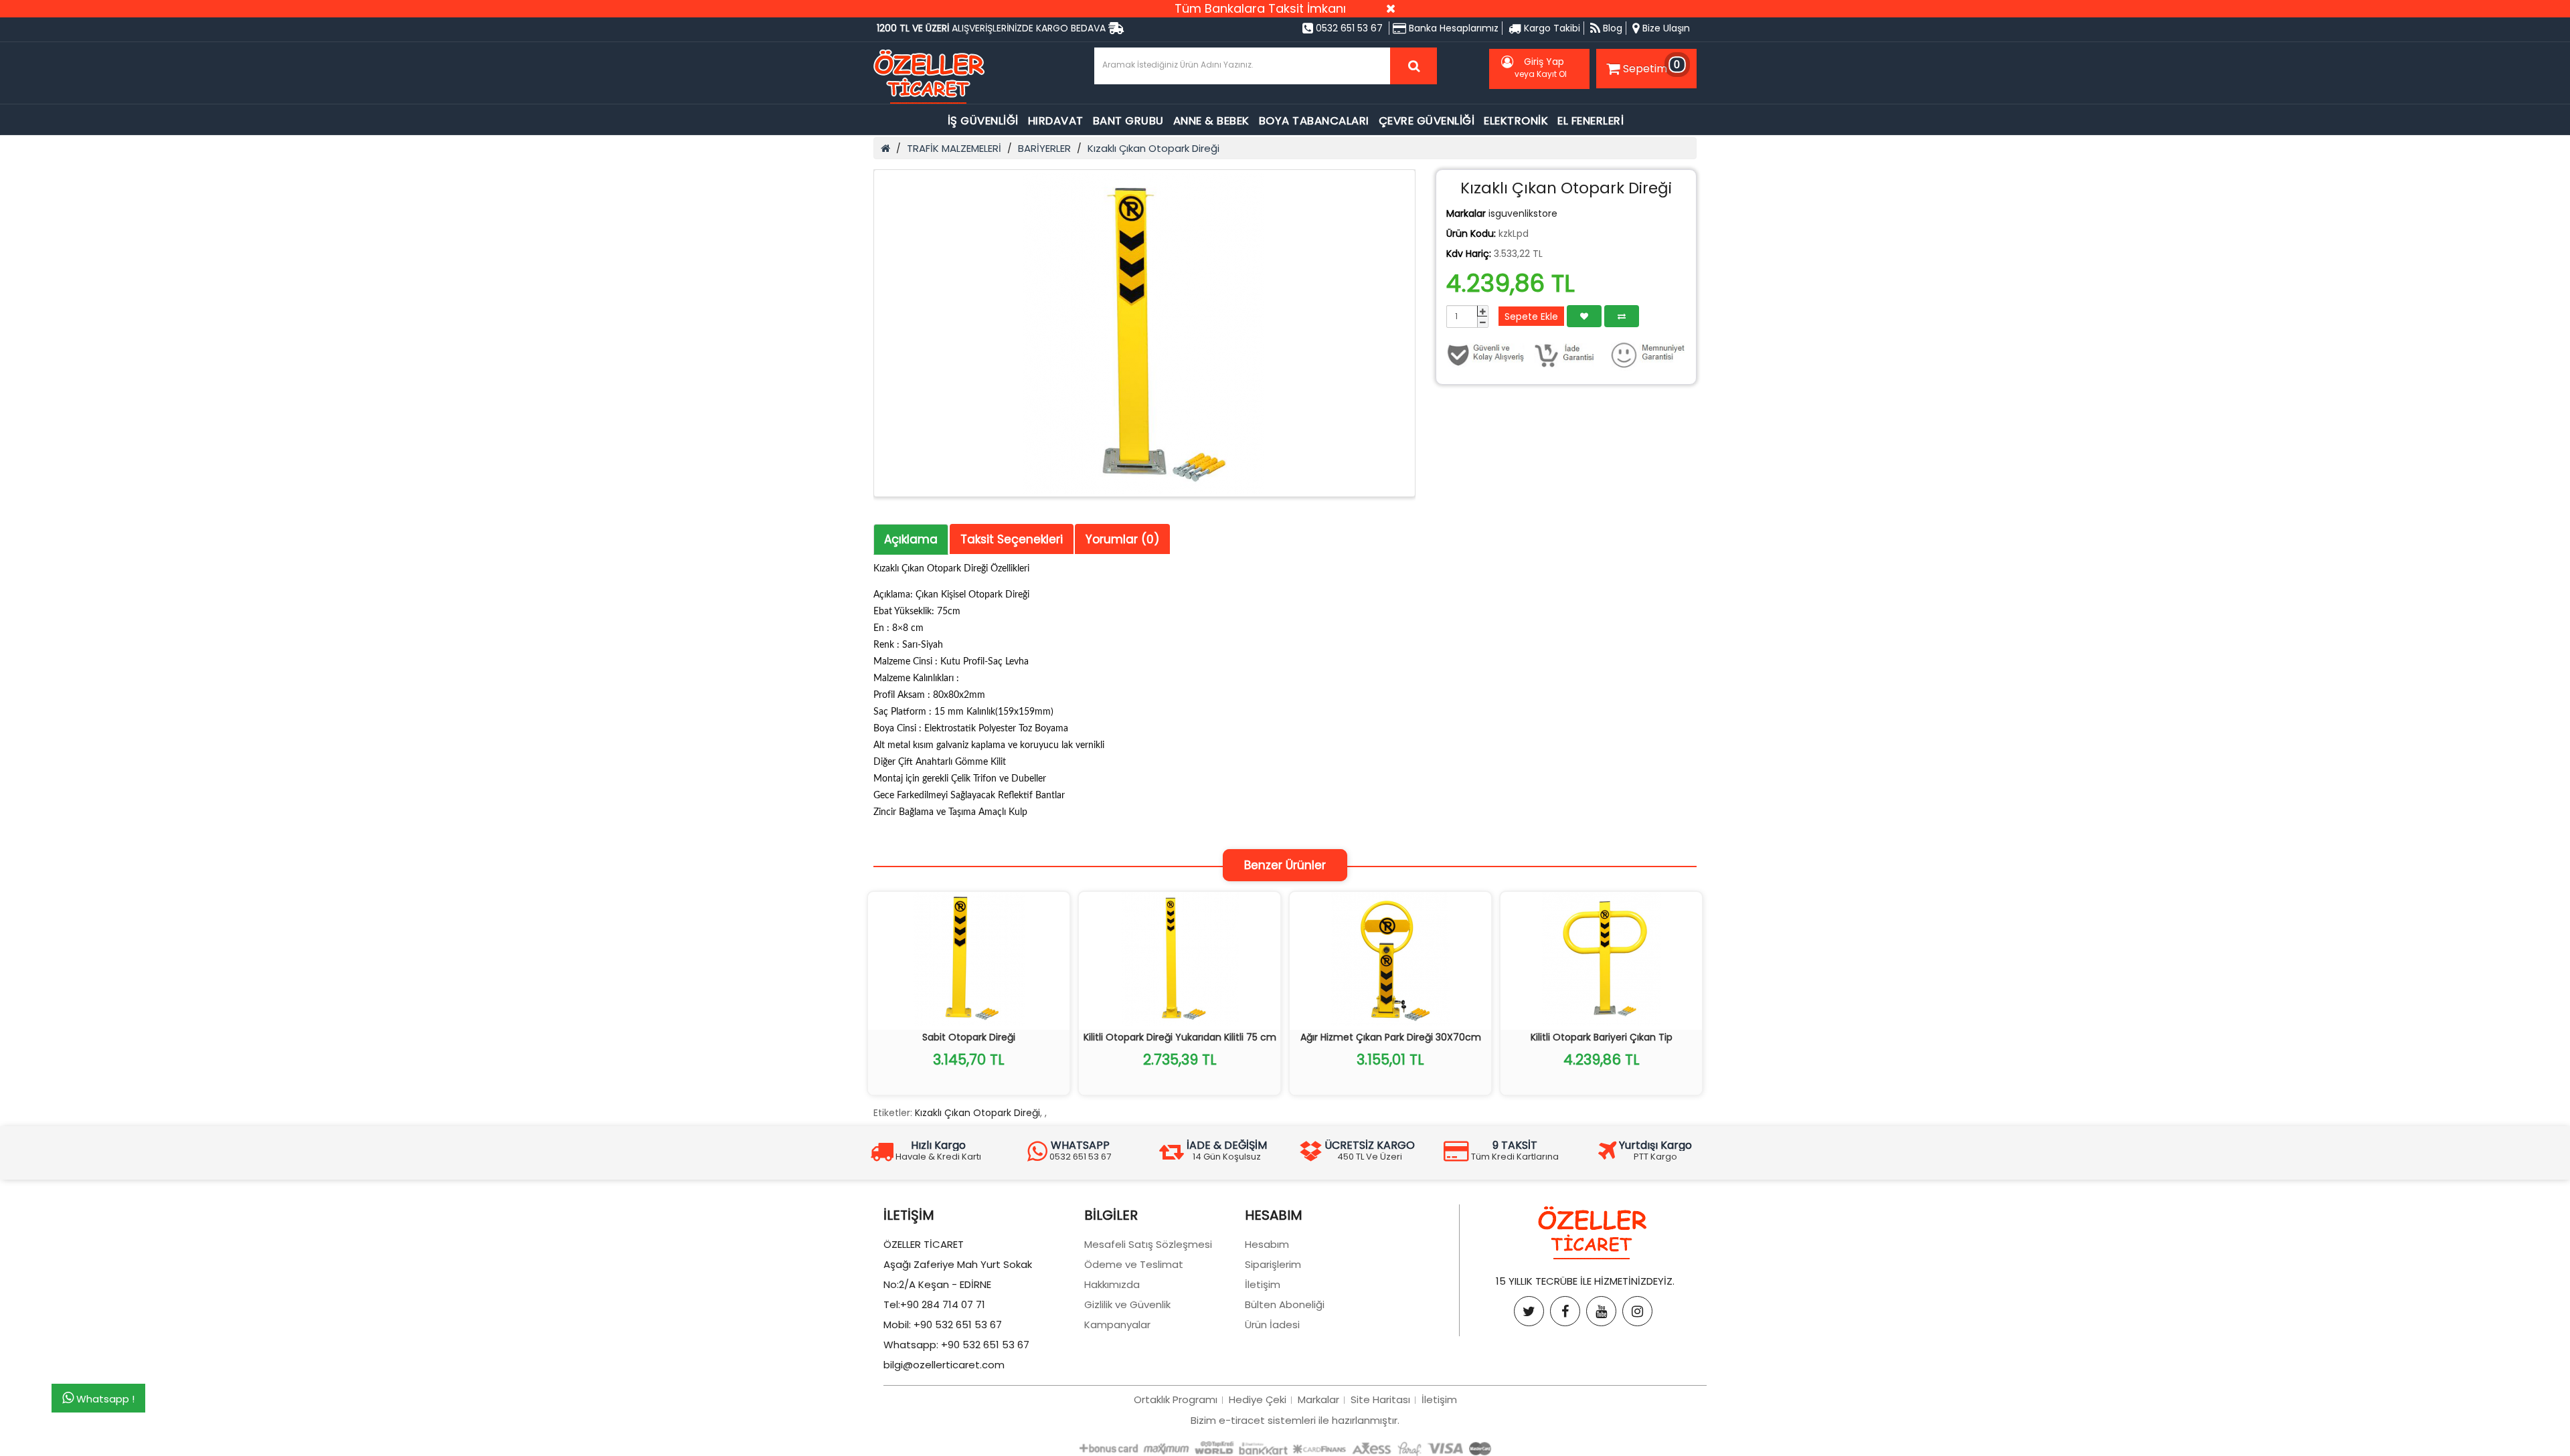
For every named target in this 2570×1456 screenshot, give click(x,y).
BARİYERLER (1044, 148)
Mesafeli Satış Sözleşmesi (1148, 1244)
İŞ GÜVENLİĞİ (983, 121)
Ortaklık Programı (1176, 1399)
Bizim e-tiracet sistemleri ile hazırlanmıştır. (1295, 1420)
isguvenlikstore (1523, 213)
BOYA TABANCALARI (1314, 121)
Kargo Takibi (1551, 28)
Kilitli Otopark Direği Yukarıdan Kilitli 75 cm (1180, 1037)
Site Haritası (1380, 1399)
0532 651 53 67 (1348, 28)
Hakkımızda (1112, 1284)
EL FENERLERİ (1591, 121)
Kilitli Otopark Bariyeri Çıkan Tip (1602, 1037)
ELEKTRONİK (1516, 121)
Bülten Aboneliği (1285, 1304)
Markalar (1318, 1399)
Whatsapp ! (104, 1398)
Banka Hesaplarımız (1452, 28)
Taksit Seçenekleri (1012, 539)
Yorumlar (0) (1122, 539)
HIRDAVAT (1056, 121)
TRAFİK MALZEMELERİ (954, 148)
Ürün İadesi (1272, 1325)
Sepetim (1652, 66)
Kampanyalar (1117, 1325)
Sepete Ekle (1531, 316)
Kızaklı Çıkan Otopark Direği (1153, 148)
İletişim (1263, 1284)
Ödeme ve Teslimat (1134, 1264)
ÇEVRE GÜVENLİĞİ (1427, 121)
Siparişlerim (1273, 1264)
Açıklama (911, 539)
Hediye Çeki (1258, 1399)
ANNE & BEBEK (1211, 121)
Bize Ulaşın (1665, 28)
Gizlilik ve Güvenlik (1127, 1304)
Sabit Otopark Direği (969, 1037)
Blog (1611, 28)
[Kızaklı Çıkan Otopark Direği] (1144, 333)
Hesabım (1267, 1244)
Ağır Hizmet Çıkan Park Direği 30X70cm (1391, 1037)
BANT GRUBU (1128, 121)
